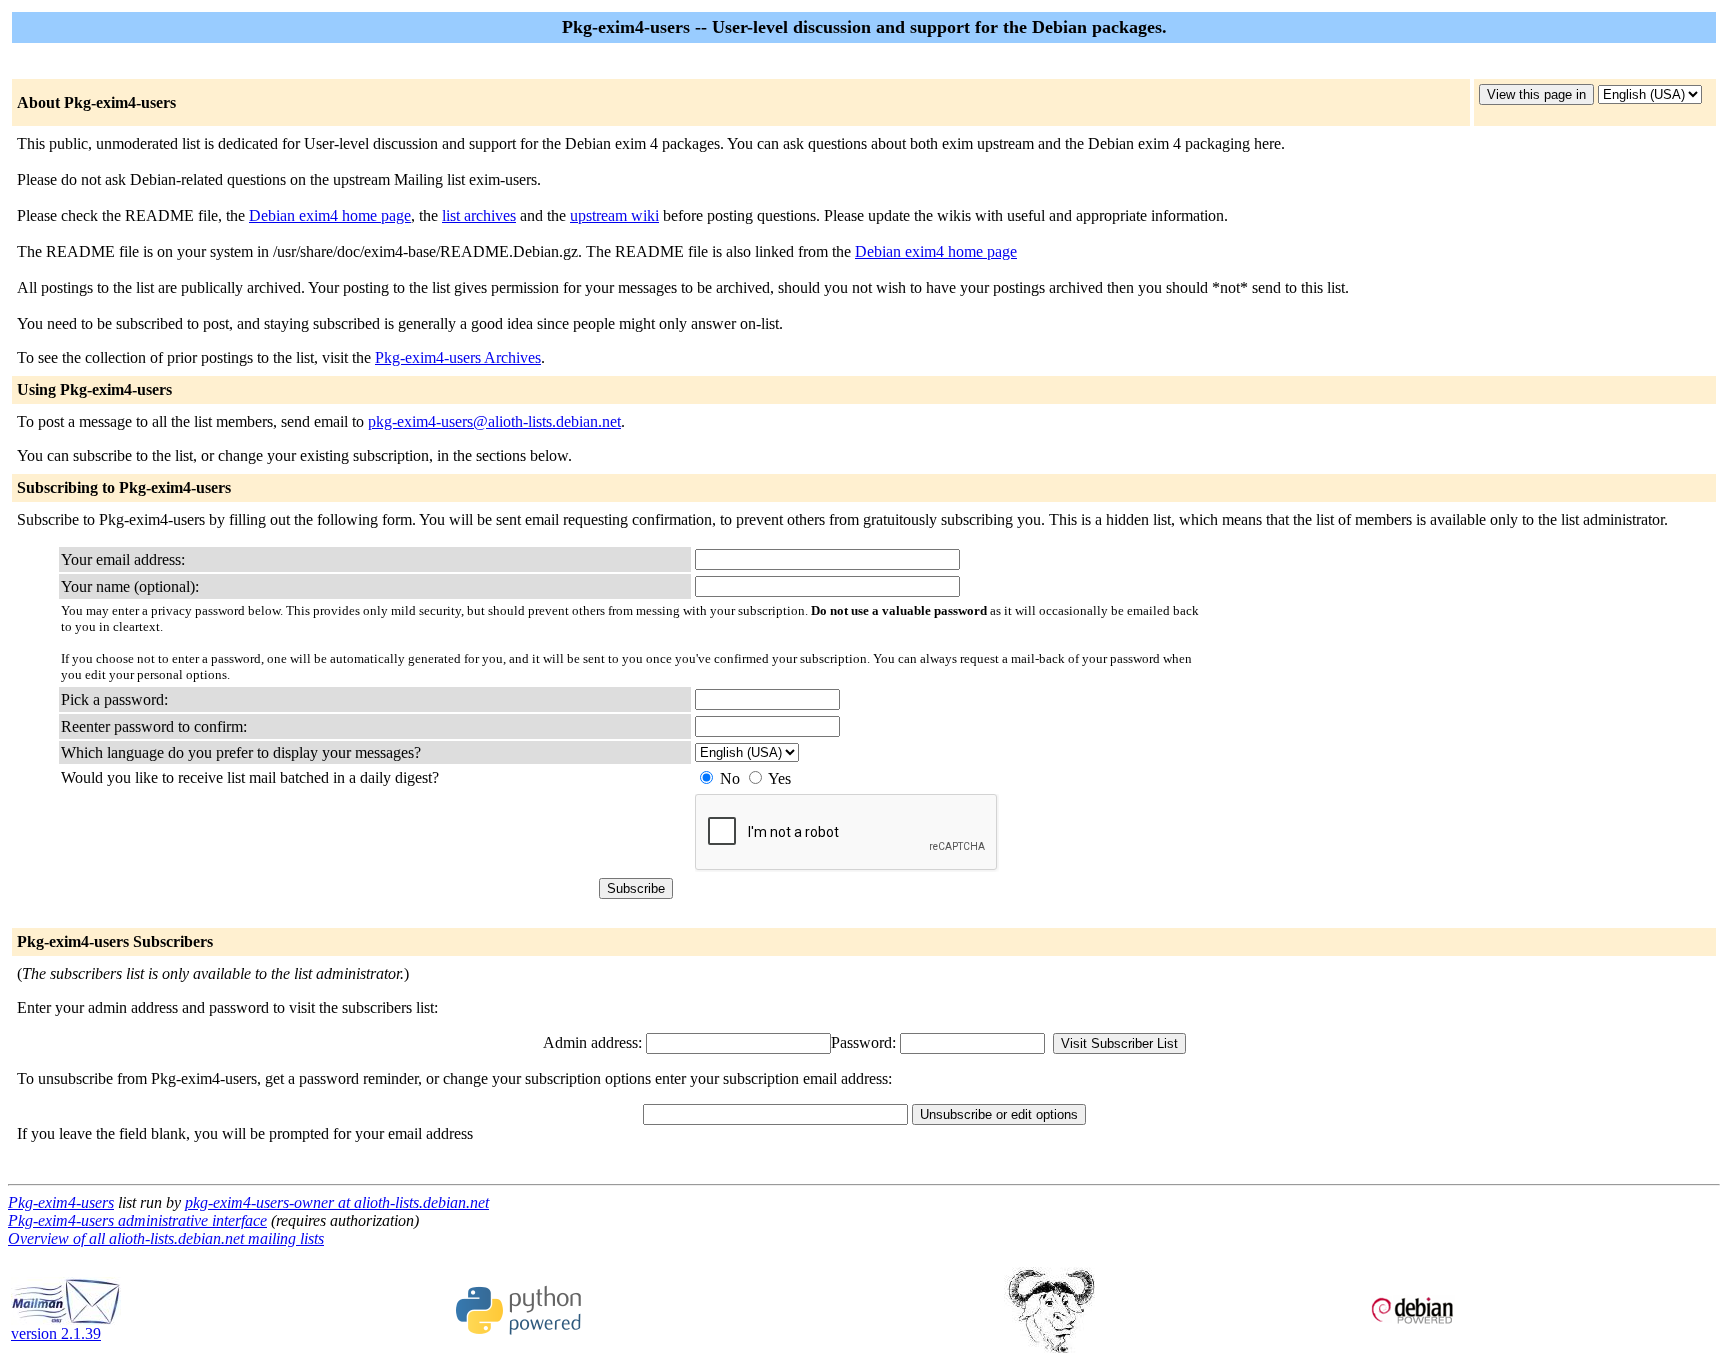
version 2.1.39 (56, 1333)
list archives (479, 215)
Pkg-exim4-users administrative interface (137, 1220)
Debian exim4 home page (330, 215)
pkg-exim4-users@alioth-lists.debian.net (494, 421)
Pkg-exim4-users (61, 1202)
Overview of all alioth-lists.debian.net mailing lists (166, 1238)
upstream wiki (614, 215)
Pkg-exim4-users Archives (458, 357)
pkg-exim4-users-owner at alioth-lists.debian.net (337, 1202)
